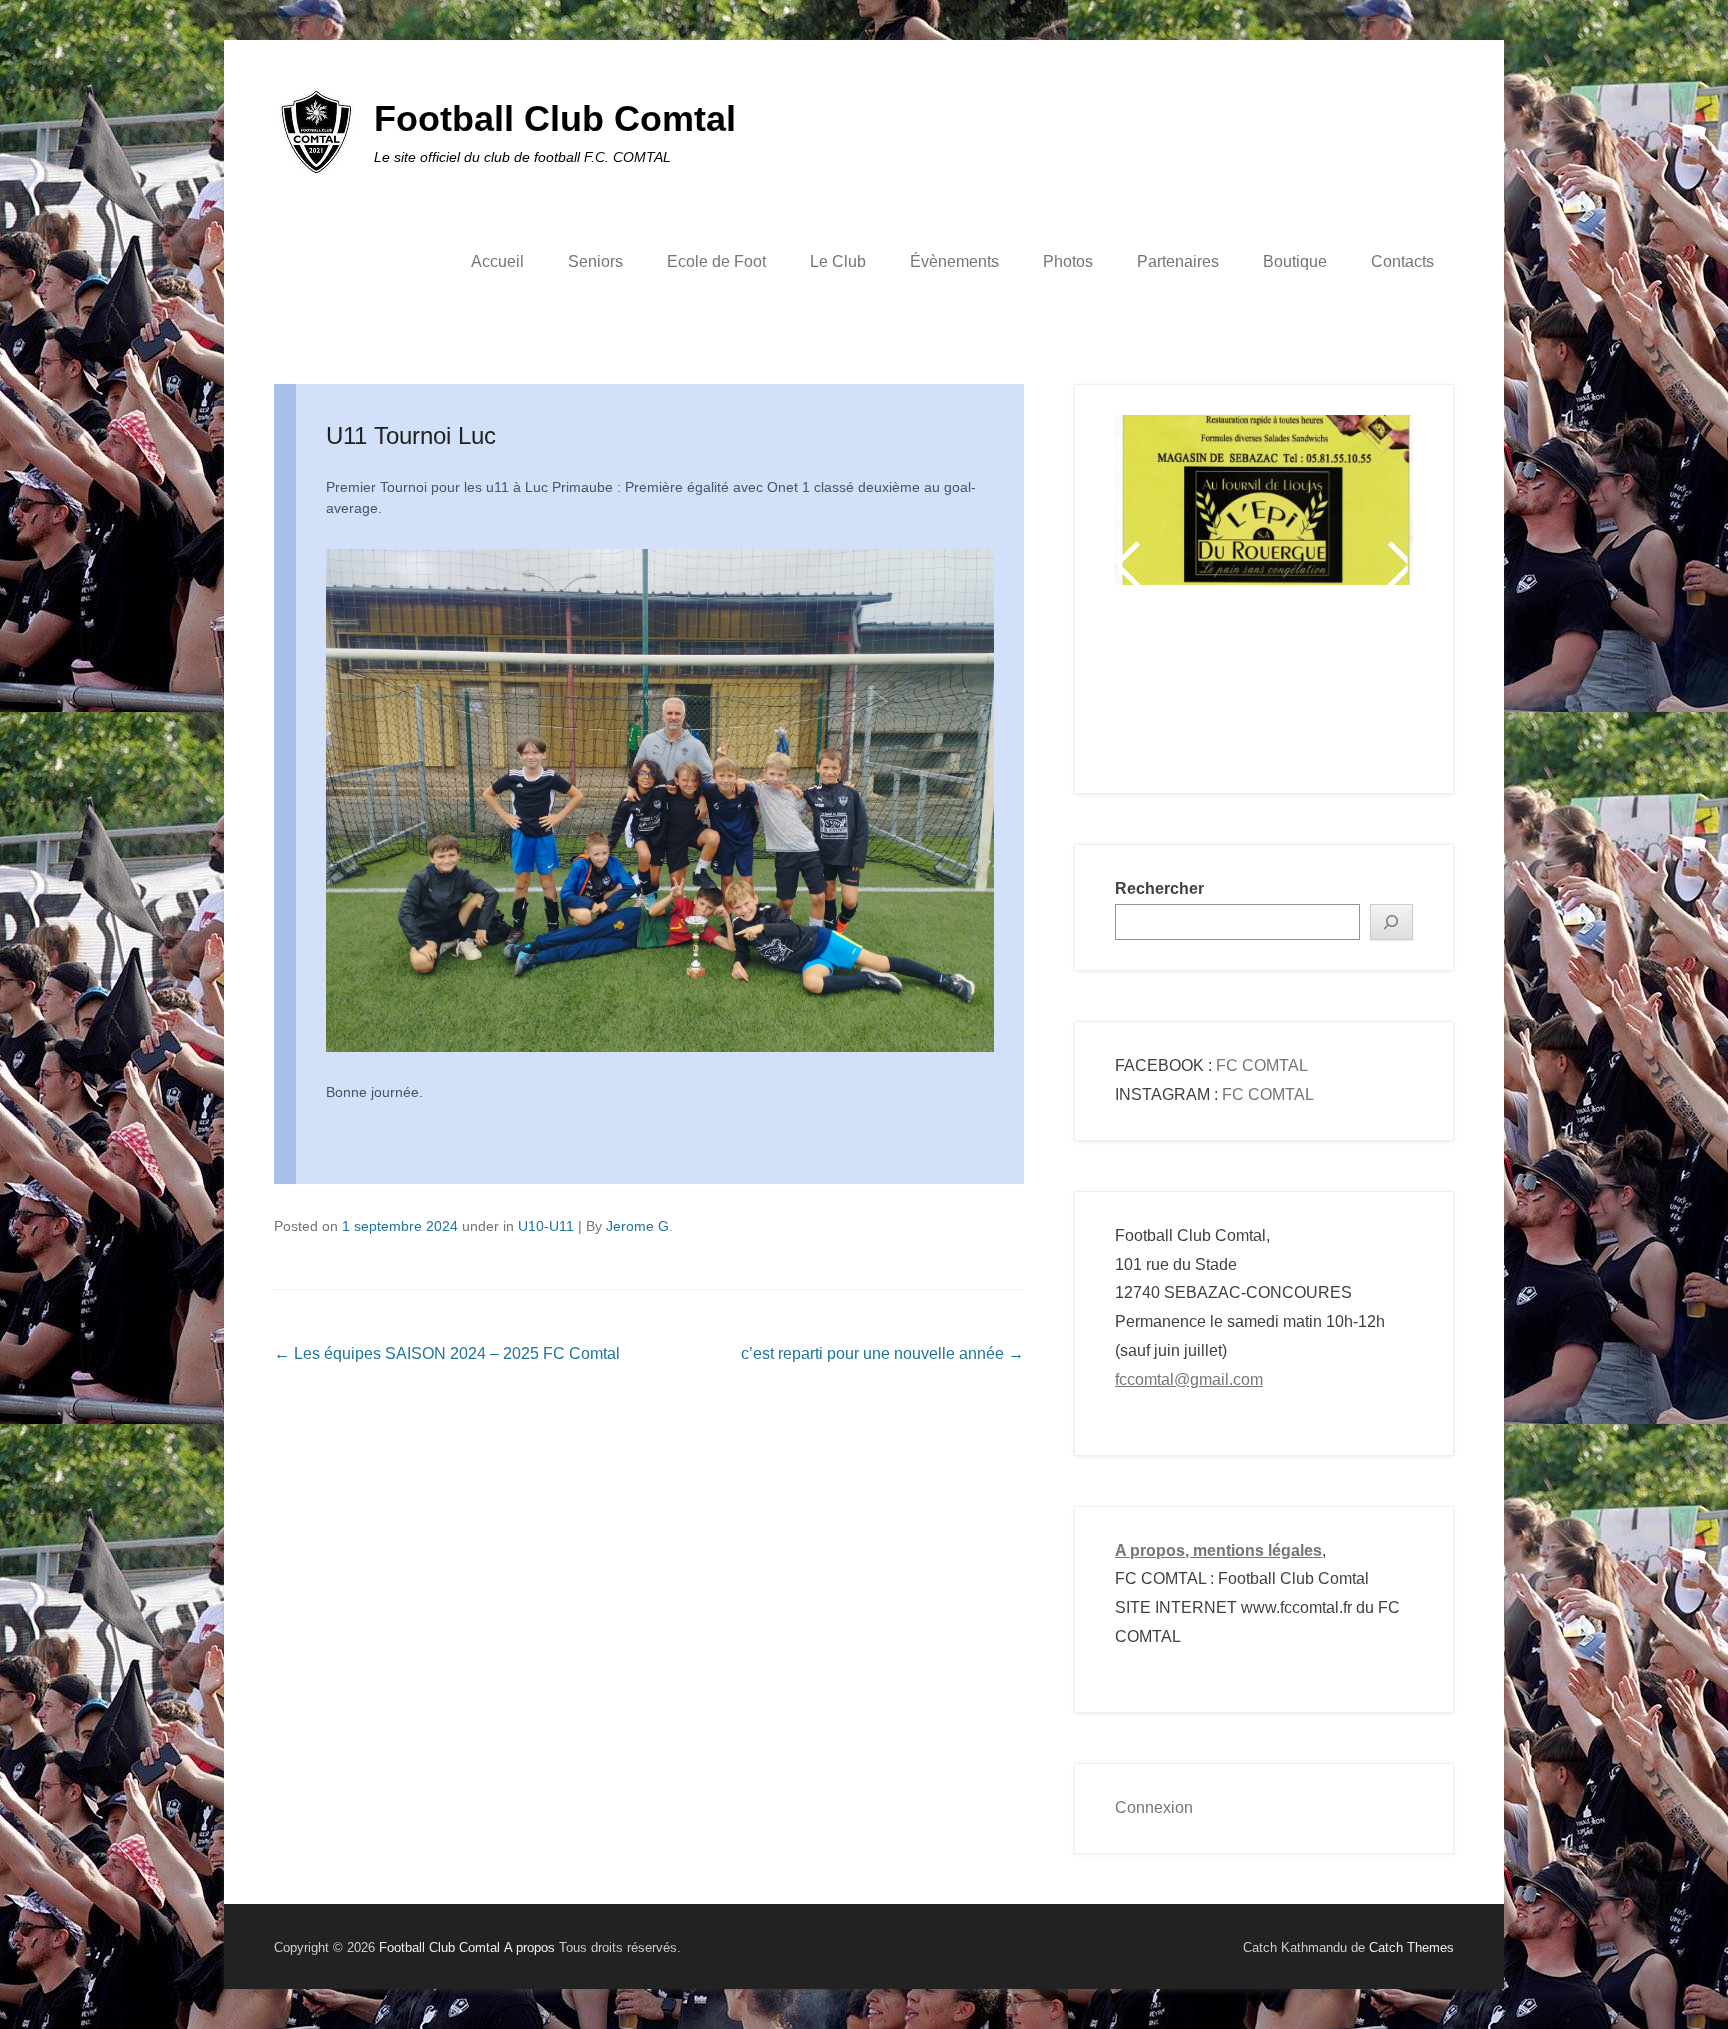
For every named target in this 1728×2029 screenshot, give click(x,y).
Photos (1068, 261)
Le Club (838, 261)
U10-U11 (546, 1226)
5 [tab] (1266, 688)
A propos (529, 1947)
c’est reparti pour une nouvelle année (882, 1353)
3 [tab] (1216, 688)
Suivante (1396, 564)
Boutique (1295, 261)
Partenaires (1178, 261)
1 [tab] (1166, 688)
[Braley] (1264, 475)
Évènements (954, 261)
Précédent (1131, 564)
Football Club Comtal (555, 118)
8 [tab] (1341, 688)
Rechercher (1159, 888)
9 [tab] (1366, 688)
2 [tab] (1191, 688)
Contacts (1402, 261)
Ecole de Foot (716, 261)
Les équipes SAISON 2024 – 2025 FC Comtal (447, 1353)
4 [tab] (1241, 688)
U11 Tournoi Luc (411, 435)
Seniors (595, 261)
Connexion (1154, 1807)
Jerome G (637, 1226)
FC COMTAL (1262, 1065)
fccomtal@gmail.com (1189, 1379)
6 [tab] (1291, 688)
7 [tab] (1316, 688)
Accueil (497, 261)
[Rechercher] (1392, 922)
